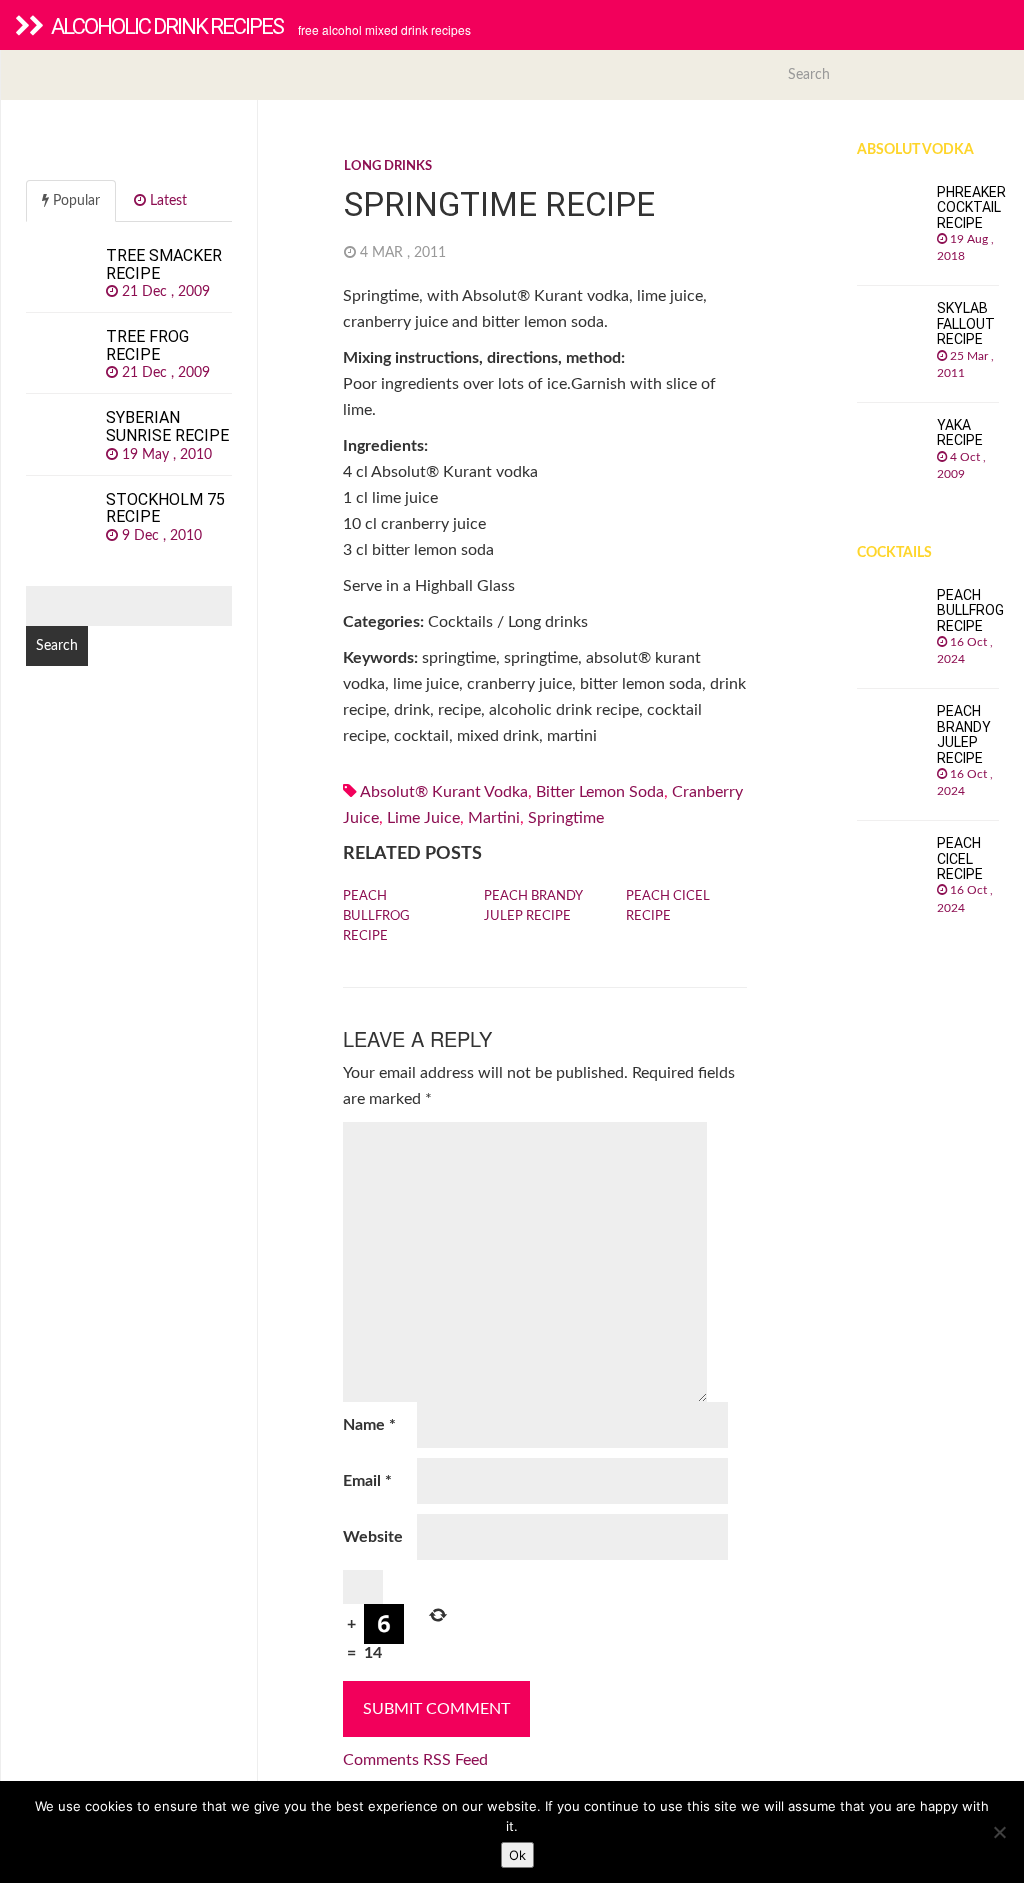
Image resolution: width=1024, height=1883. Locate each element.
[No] (999, 1832)
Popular (74, 201)
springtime (566, 818)
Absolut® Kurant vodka (444, 792)
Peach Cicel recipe (668, 906)
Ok (517, 1855)
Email (367, 1481)
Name (369, 1425)
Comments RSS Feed (415, 1760)
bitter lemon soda (600, 792)
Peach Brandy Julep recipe (533, 906)
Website (373, 1537)
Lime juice (423, 818)
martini (494, 818)
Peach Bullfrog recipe (376, 916)
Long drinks (388, 166)
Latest (166, 201)
